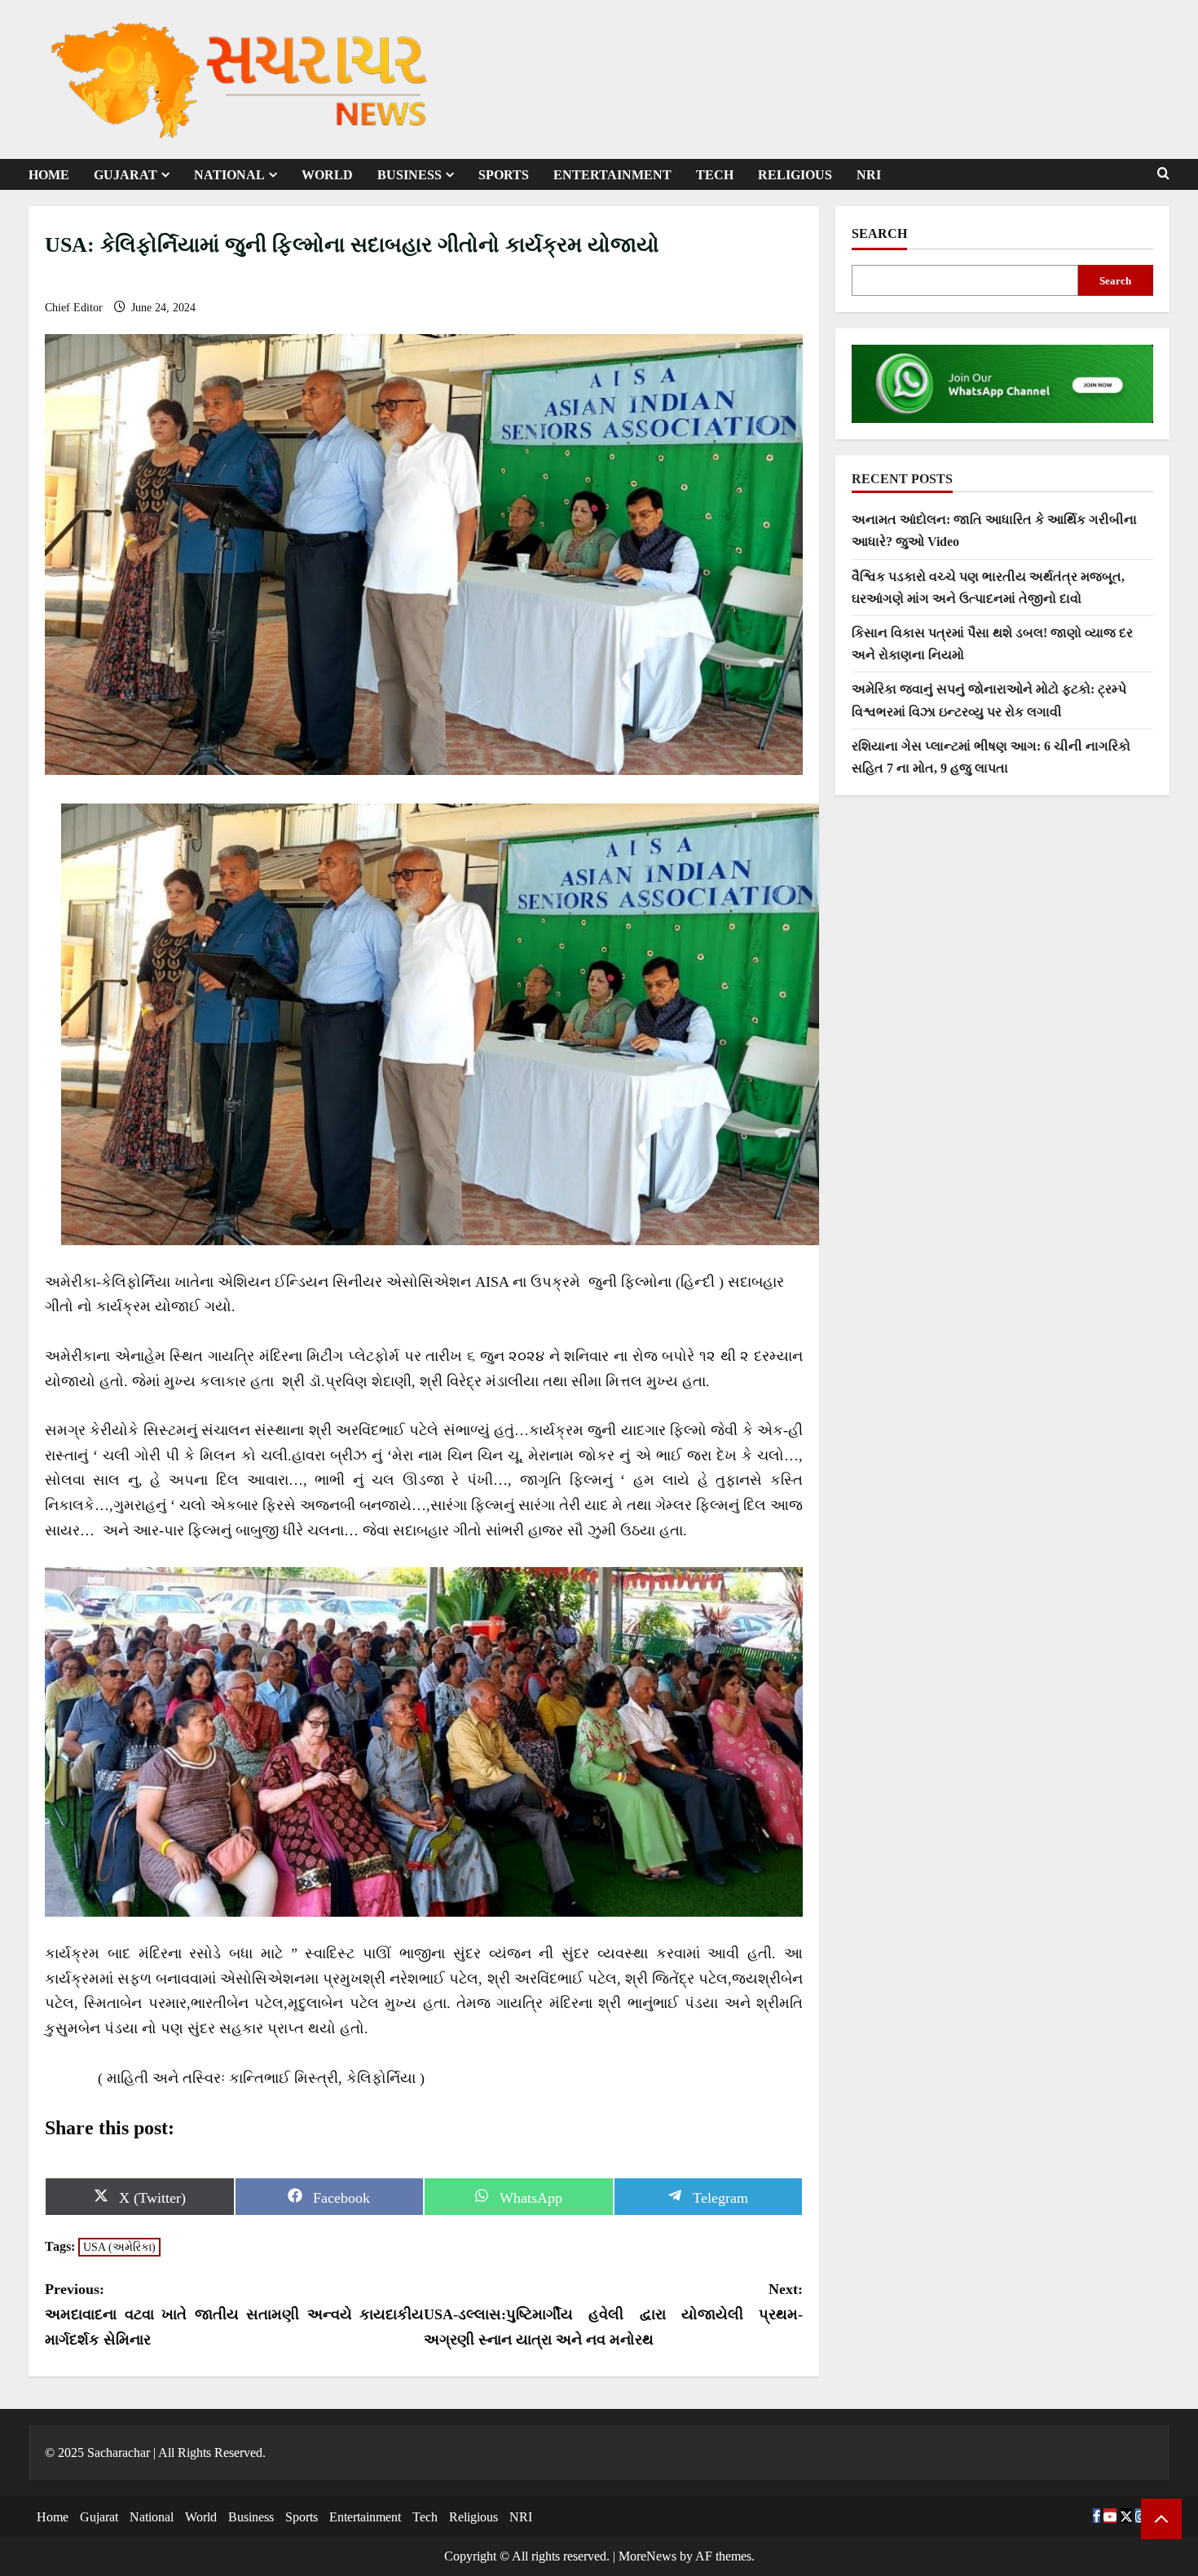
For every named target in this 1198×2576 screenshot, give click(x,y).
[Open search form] (1163, 174)
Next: (613, 2314)
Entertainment (612, 175)
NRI (869, 175)
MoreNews (647, 2556)
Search (879, 233)
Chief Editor (75, 308)
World (327, 175)
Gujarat (126, 175)
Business (410, 175)
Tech (715, 175)
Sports (504, 175)
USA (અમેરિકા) (119, 2247)
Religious (795, 175)
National (229, 175)
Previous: (234, 2314)
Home (49, 175)
